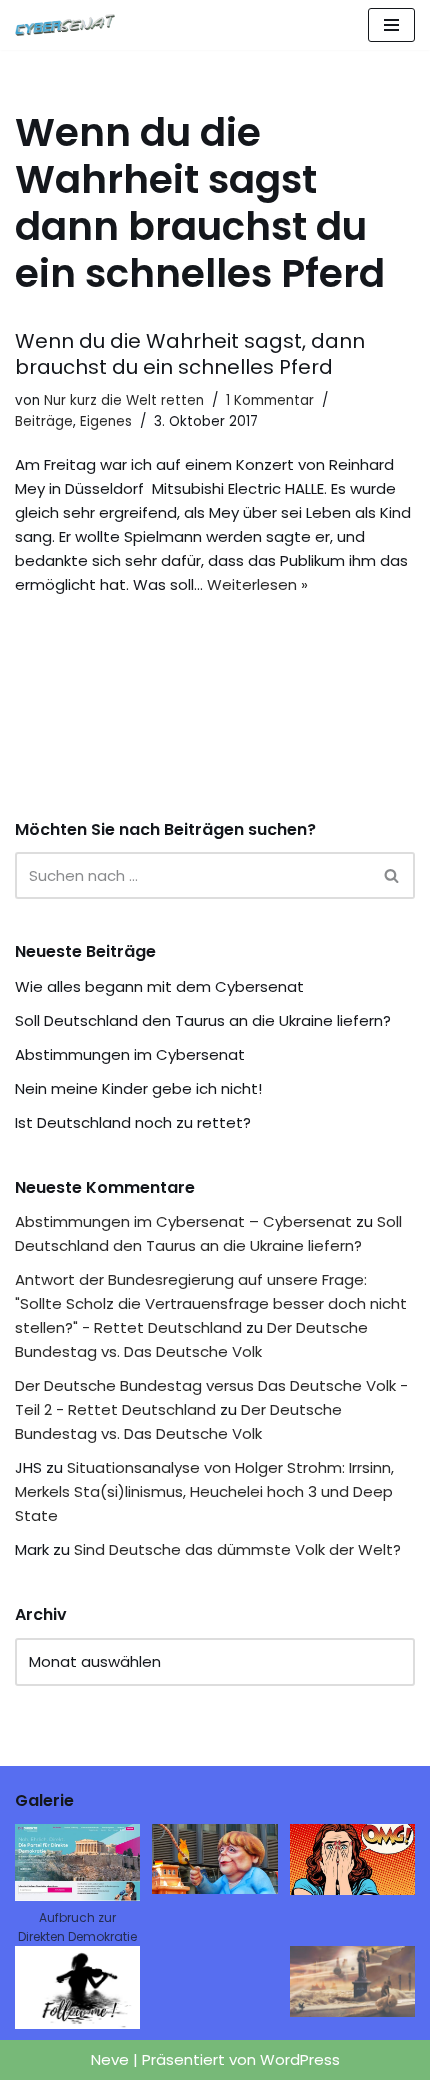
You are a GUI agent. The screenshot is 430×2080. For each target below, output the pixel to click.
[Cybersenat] (70, 25)
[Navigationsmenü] (391, 25)
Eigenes (106, 421)
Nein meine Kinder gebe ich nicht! (138, 1088)
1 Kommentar (270, 400)
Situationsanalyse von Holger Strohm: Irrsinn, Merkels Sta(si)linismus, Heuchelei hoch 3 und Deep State (204, 1491)
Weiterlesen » (257, 584)
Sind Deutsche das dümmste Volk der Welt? (237, 1549)
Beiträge (44, 421)
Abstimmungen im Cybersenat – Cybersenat (183, 1221)
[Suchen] (392, 875)
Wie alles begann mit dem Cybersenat (159, 986)
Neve (110, 2059)
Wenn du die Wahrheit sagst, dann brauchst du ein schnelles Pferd (190, 354)
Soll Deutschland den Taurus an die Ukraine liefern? (203, 1020)
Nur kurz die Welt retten (124, 400)
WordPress (300, 2059)
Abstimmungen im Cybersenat (130, 1054)
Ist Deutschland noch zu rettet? (133, 1122)
